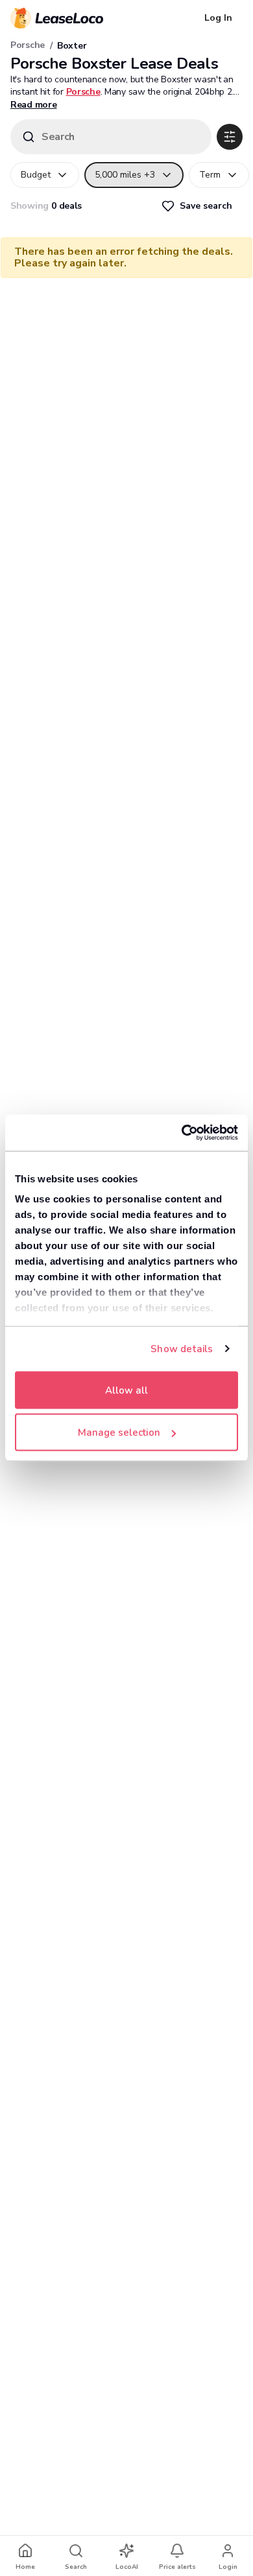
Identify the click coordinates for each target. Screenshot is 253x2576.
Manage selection (119, 1433)
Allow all (126, 1390)
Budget (36, 175)
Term (210, 175)
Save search (206, 206)
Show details (182, 1349)
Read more (33, 105)
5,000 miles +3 (125, 175)
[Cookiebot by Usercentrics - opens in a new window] (182, 1133)
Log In (218, 18)
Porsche (28, 45)
